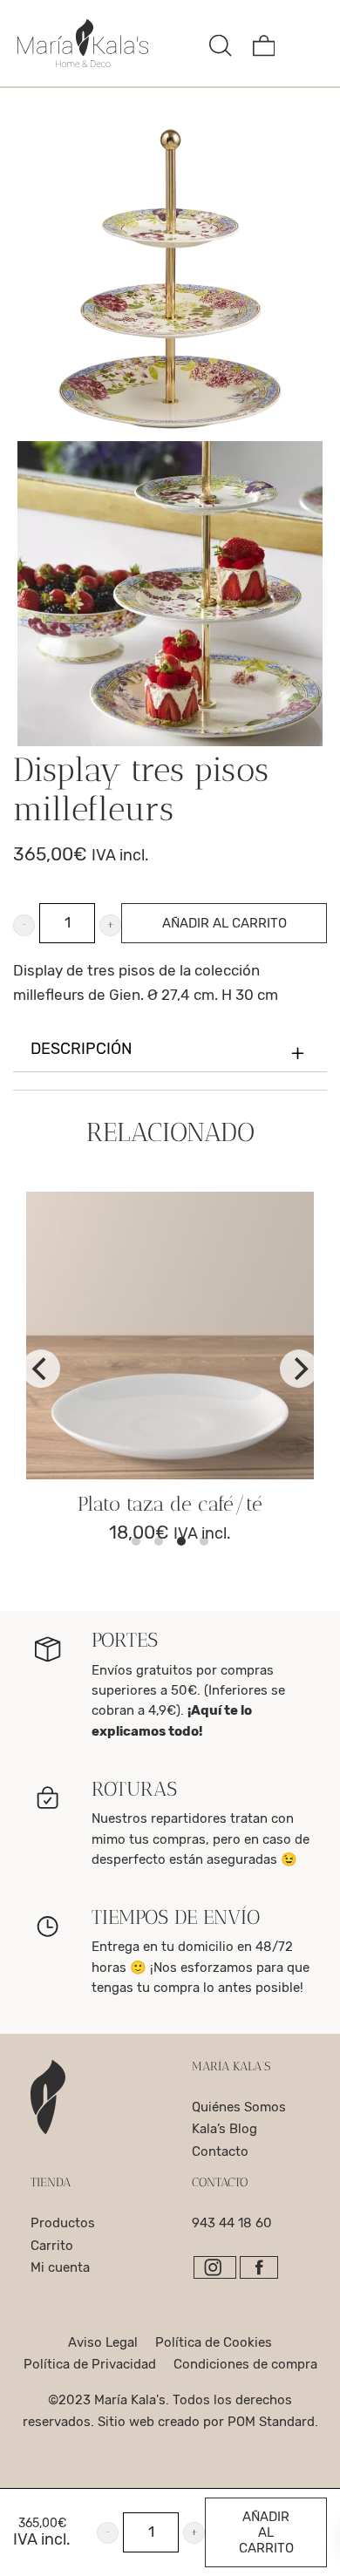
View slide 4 (204, 1541)
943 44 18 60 (232, 2223)
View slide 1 (136, 1541)
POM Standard (271, 2422)
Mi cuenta (60, 2267)
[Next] (299, 1369)
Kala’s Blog (224, 2129)
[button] (24, 925)
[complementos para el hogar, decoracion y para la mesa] (107, 43)
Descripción (81, 1050)
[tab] (170, 1050)
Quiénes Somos (239, 2107)
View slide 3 (181, 1541)
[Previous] (41, 1369)
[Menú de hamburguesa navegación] (307, 43)
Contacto (220, 2151)
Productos (63, 2223)
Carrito (52, 2246)
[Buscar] (221, 43)
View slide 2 (159, 1541)
